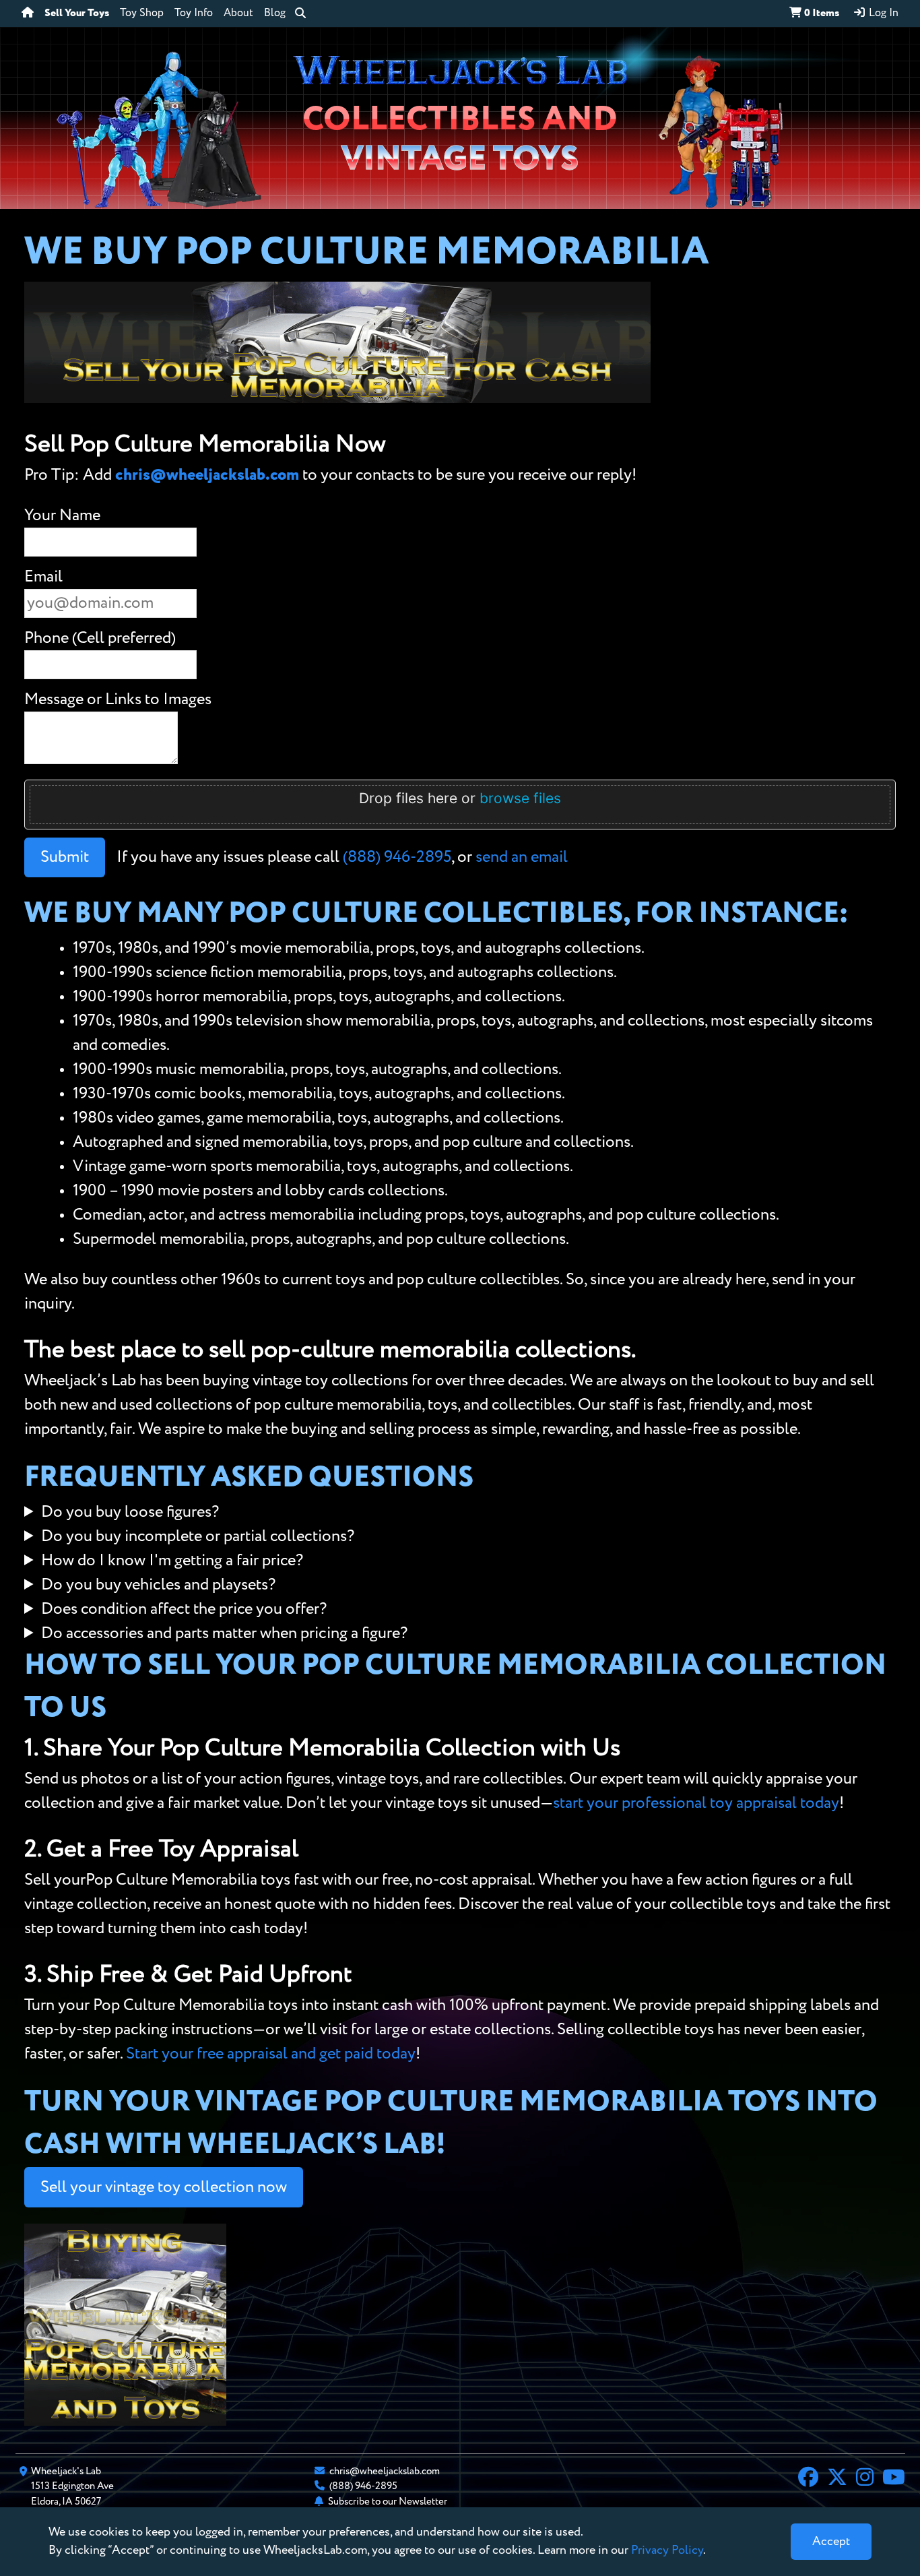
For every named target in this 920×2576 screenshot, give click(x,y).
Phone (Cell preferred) (100, 638)
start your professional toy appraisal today (696, 1803)
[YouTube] (894, 2479)
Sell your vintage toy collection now (164, 2187)
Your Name (62, 515)
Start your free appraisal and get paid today (271, 2054)
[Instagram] (865, 2479)
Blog (275, 13)
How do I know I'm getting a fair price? (172, 1561)
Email (43, 577)
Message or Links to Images (118, 699)
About (238, 13)
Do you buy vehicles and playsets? (158, 1585)
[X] (837, 2479)
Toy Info (194, 13)
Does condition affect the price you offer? (184, 1609)
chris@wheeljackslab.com (207, 475)
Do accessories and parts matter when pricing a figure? (224, 1633)
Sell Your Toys (77, 13)
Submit (65, 857)
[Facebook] (808, 2479)
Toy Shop (142, 13)
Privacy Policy (667, 2550)
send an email (522, 857)
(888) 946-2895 (397, 857)
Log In (882, 13)
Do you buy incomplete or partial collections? (198, 1536)
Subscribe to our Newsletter (388, 2502)
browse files (520, 798)
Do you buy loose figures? (130, 1512)
